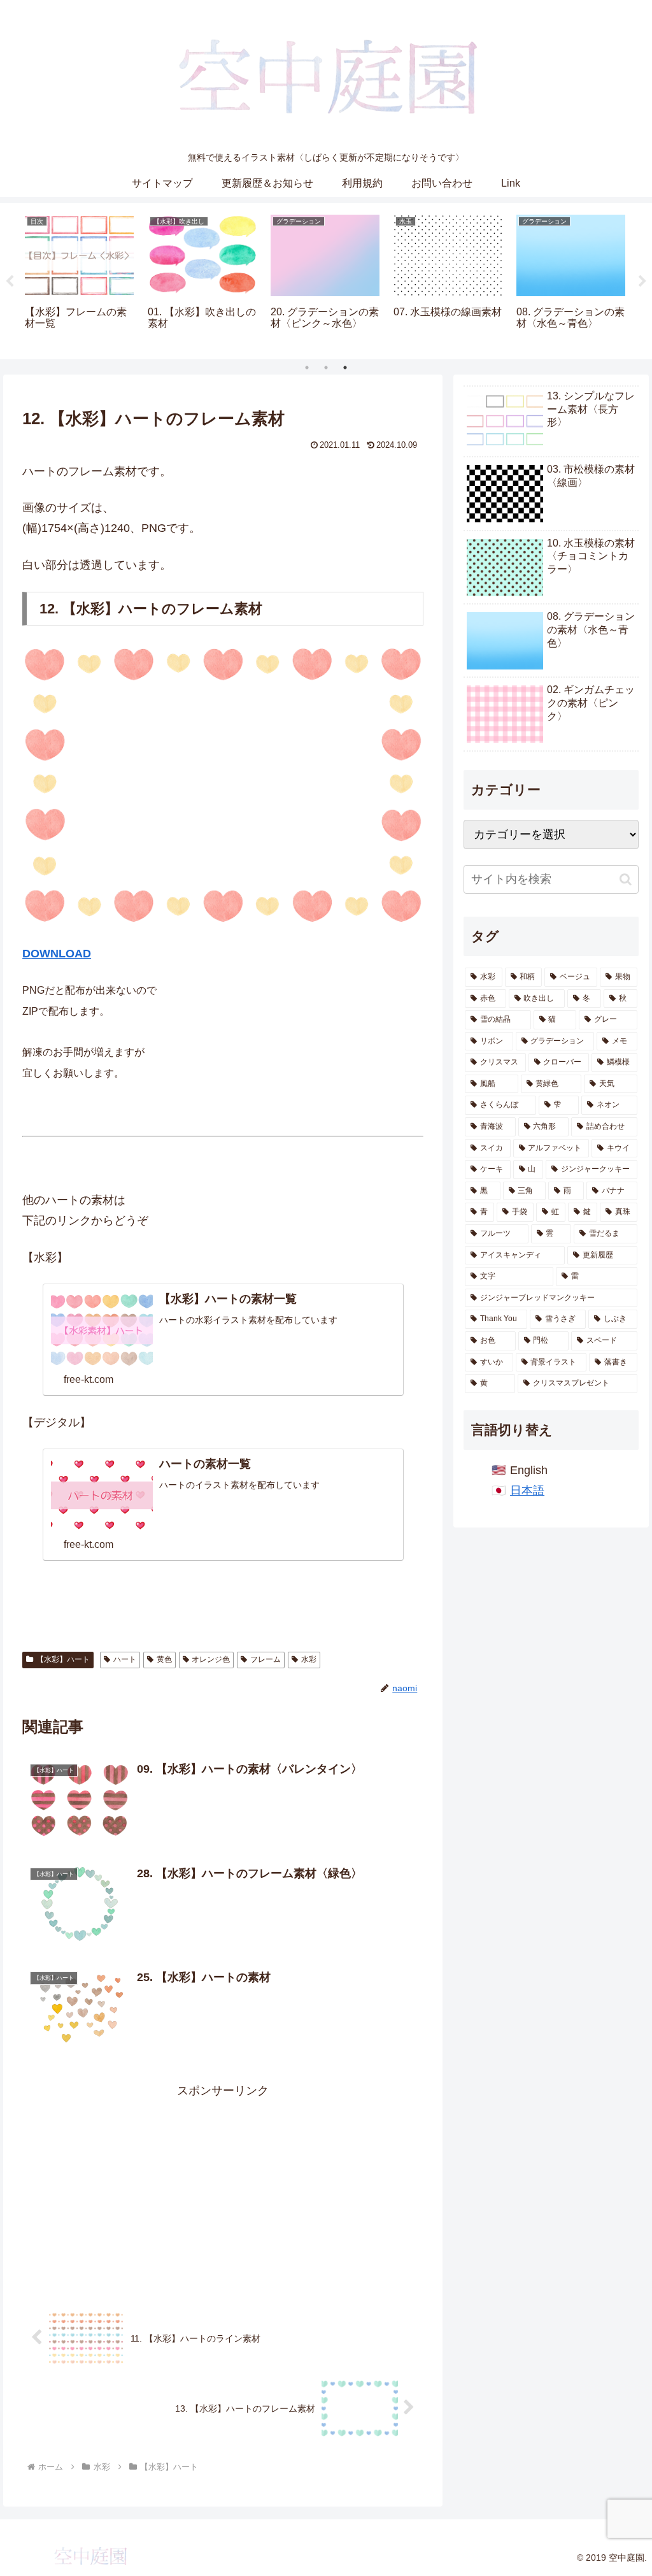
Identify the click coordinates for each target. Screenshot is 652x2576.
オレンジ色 (211, 1659)
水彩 (309, 1659)
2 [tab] (326, 368)
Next (642, 282)
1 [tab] (307, 368)
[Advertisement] (223, 2190)
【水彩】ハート (63, 1659)
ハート (125, 1659)
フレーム (266, 1659)
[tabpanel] (79, 279)
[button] (626, 879)
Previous (10, 282)
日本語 (527, 1491)
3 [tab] (345, 368)
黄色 (164, 1659)
